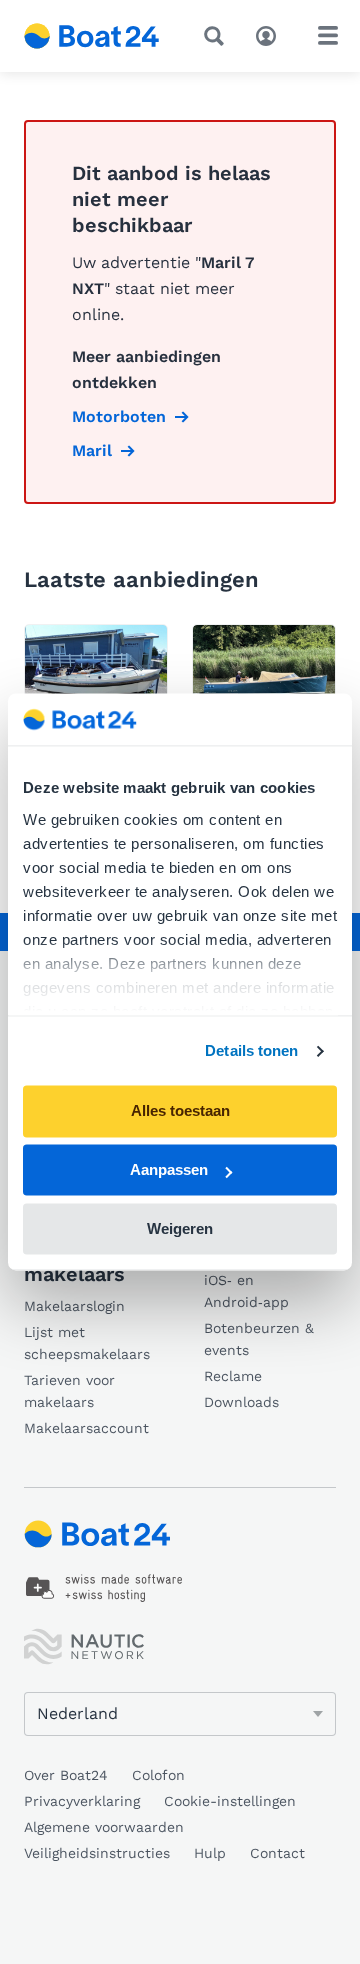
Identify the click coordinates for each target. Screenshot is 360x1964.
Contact (277, 1853)
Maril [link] (92, 450)
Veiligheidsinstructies (97, 1853)
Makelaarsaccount (86, 1428)
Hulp (210, 1853)
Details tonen (251, 1050)
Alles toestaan (180, 1111)
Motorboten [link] (119, 416)
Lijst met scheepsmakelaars (87, 1343)
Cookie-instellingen (230, 1801)
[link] (104, 1588)
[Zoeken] (218, 36)
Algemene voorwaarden (104, 1827)
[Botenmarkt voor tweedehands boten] (92, 36)
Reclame (233, 1376)
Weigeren (180, 1228)
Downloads (241, 1402)
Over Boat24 (66, 1775)
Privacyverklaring (82, 1801)
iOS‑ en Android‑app (246, 1291)
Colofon (158, 1775)
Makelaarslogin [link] (74, 1306)
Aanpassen (169, 1170)
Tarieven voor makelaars (69, 1391)
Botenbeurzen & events (259, 1339)
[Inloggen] (271, 34)
